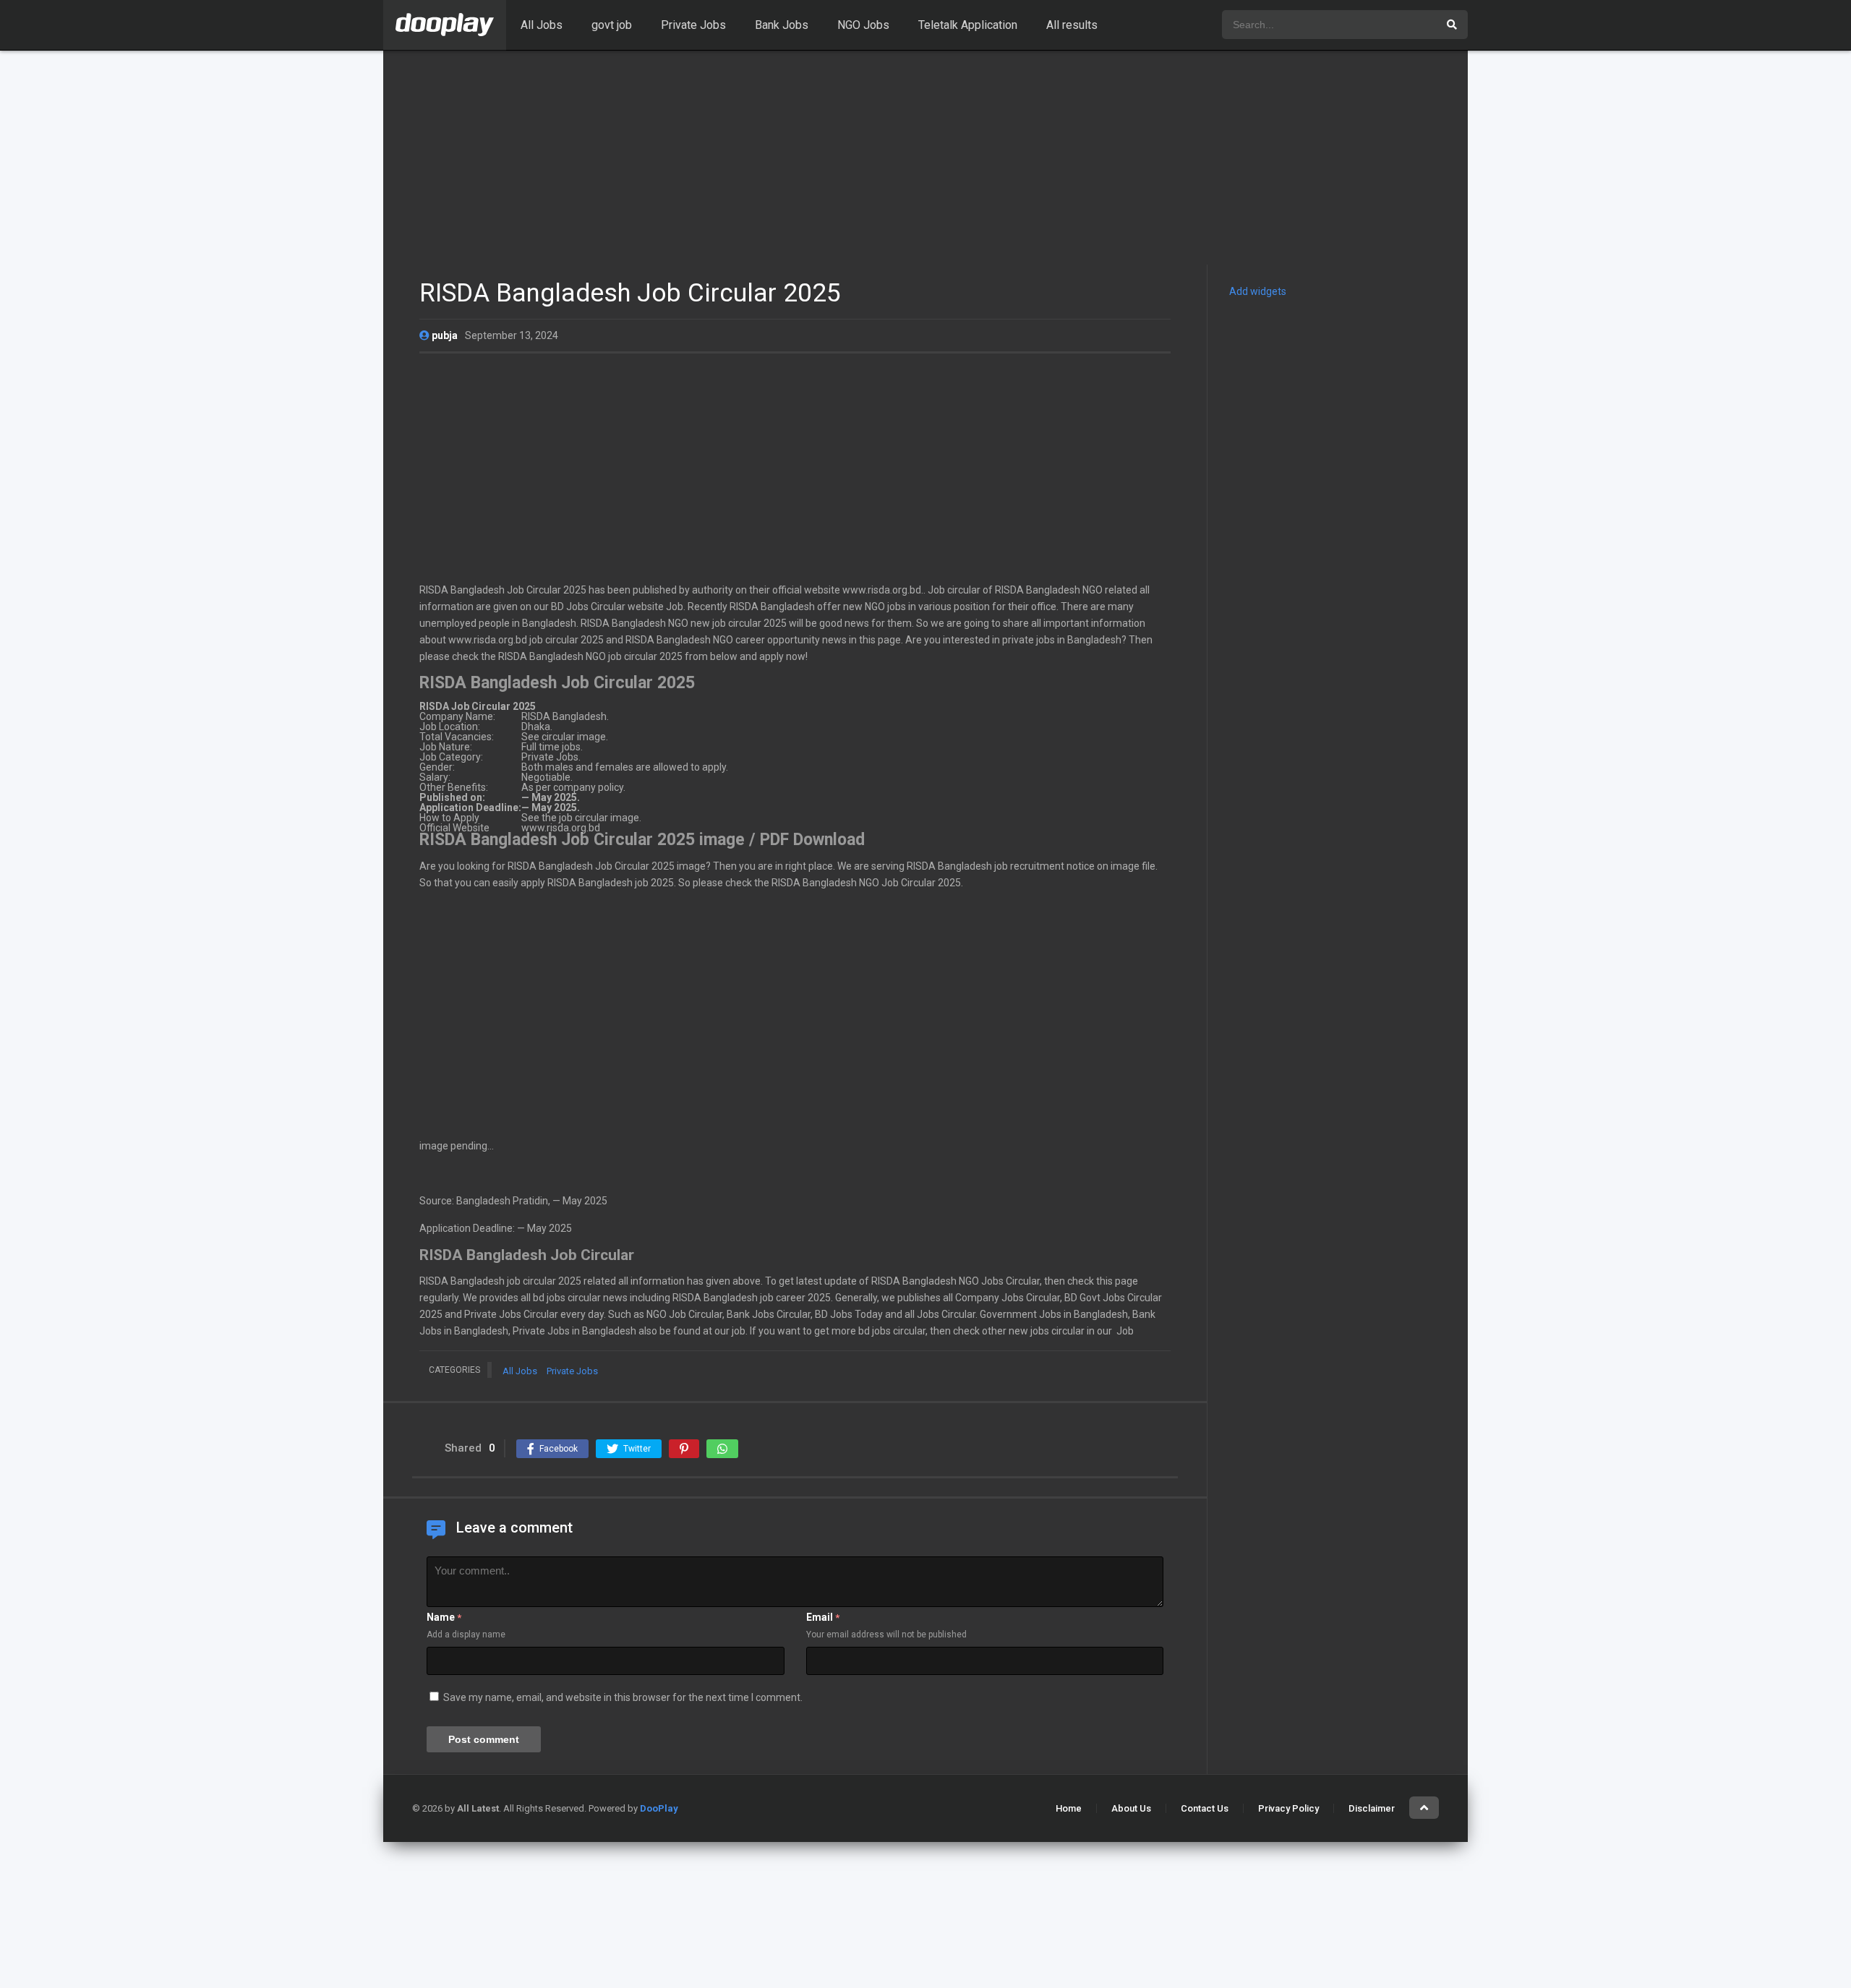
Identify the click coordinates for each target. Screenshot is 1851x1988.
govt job (612, 25)
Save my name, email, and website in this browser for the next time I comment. (623, 1697)
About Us (1131, 1808)
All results (1072, 25)
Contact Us (1205, 1808)
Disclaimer (1372, 1808)
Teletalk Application (968, 25)
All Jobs (542, 25)
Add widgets (1258, 291)
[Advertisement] (925, 158)
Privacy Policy (1288, 1808)
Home (1069, 1808)
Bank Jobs (782, 25)
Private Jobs (693, 25)
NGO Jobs (863, 25)
